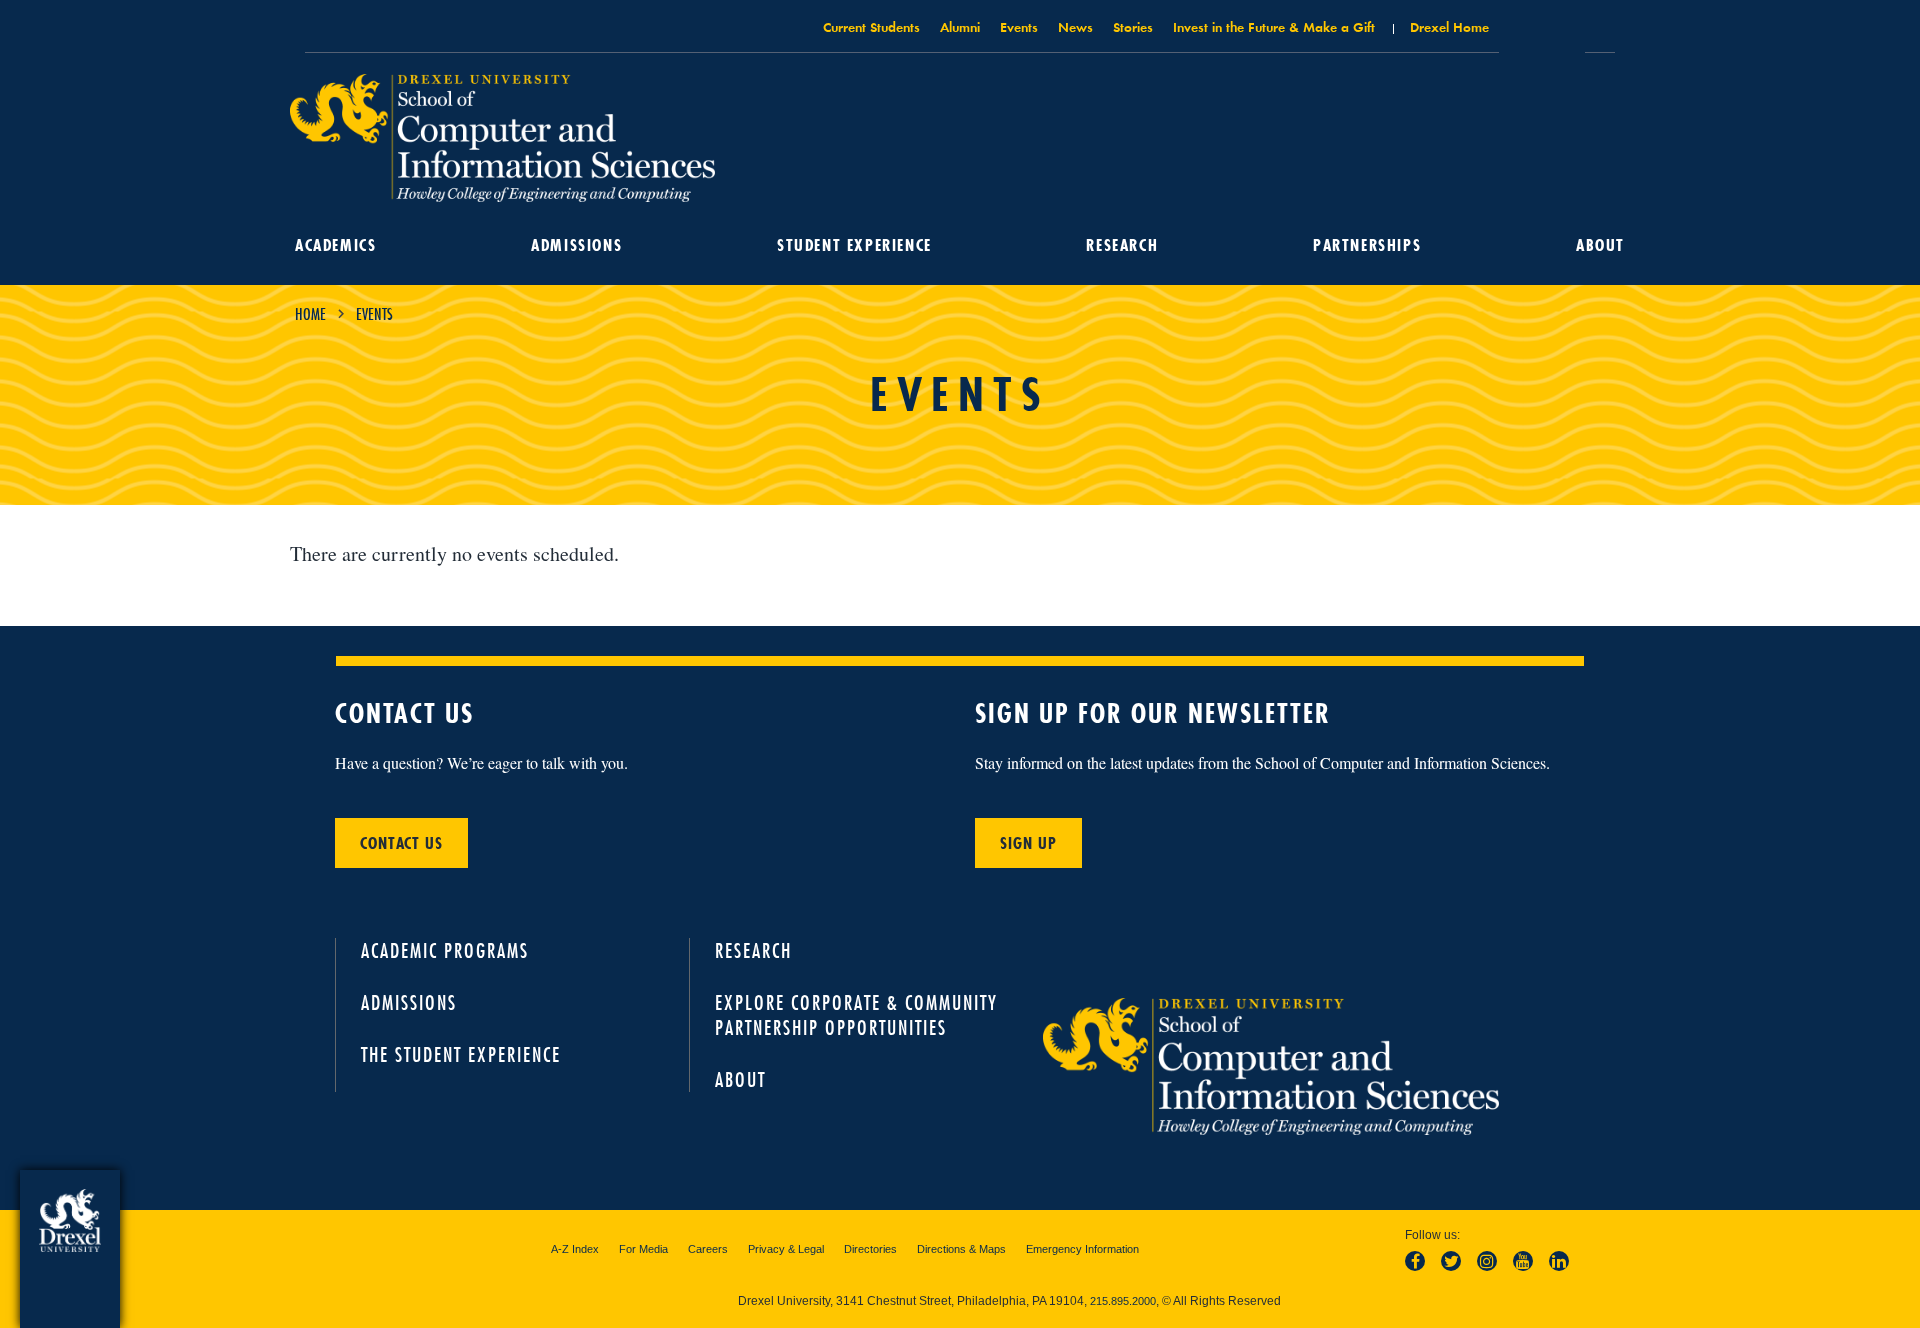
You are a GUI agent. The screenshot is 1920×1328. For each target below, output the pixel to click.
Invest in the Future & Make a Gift (1274, 26)
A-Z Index (575, 1249)
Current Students (871, 26)
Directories (870, 1249)
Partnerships (1367, 245)
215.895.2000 (1123, 1301)
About (1600, 245)
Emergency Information (1082, 1249)
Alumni (960, 26)
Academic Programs (445, 950)
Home (310, 314)
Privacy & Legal (786, 1249)
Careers (708, 1249)
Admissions (576, 245)
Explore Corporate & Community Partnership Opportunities (856, 1015)
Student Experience (854, 245)
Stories (1133, 26)
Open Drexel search (1542, 33)
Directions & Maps (961, 1249)
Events (1019, 26)
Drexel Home (1449, 26)
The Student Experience (461, 1054)
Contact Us (401, 843)
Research (1122, 245)
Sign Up (1028, 843)
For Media (643, 1249)
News (1075, 26)
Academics (335, 245)
